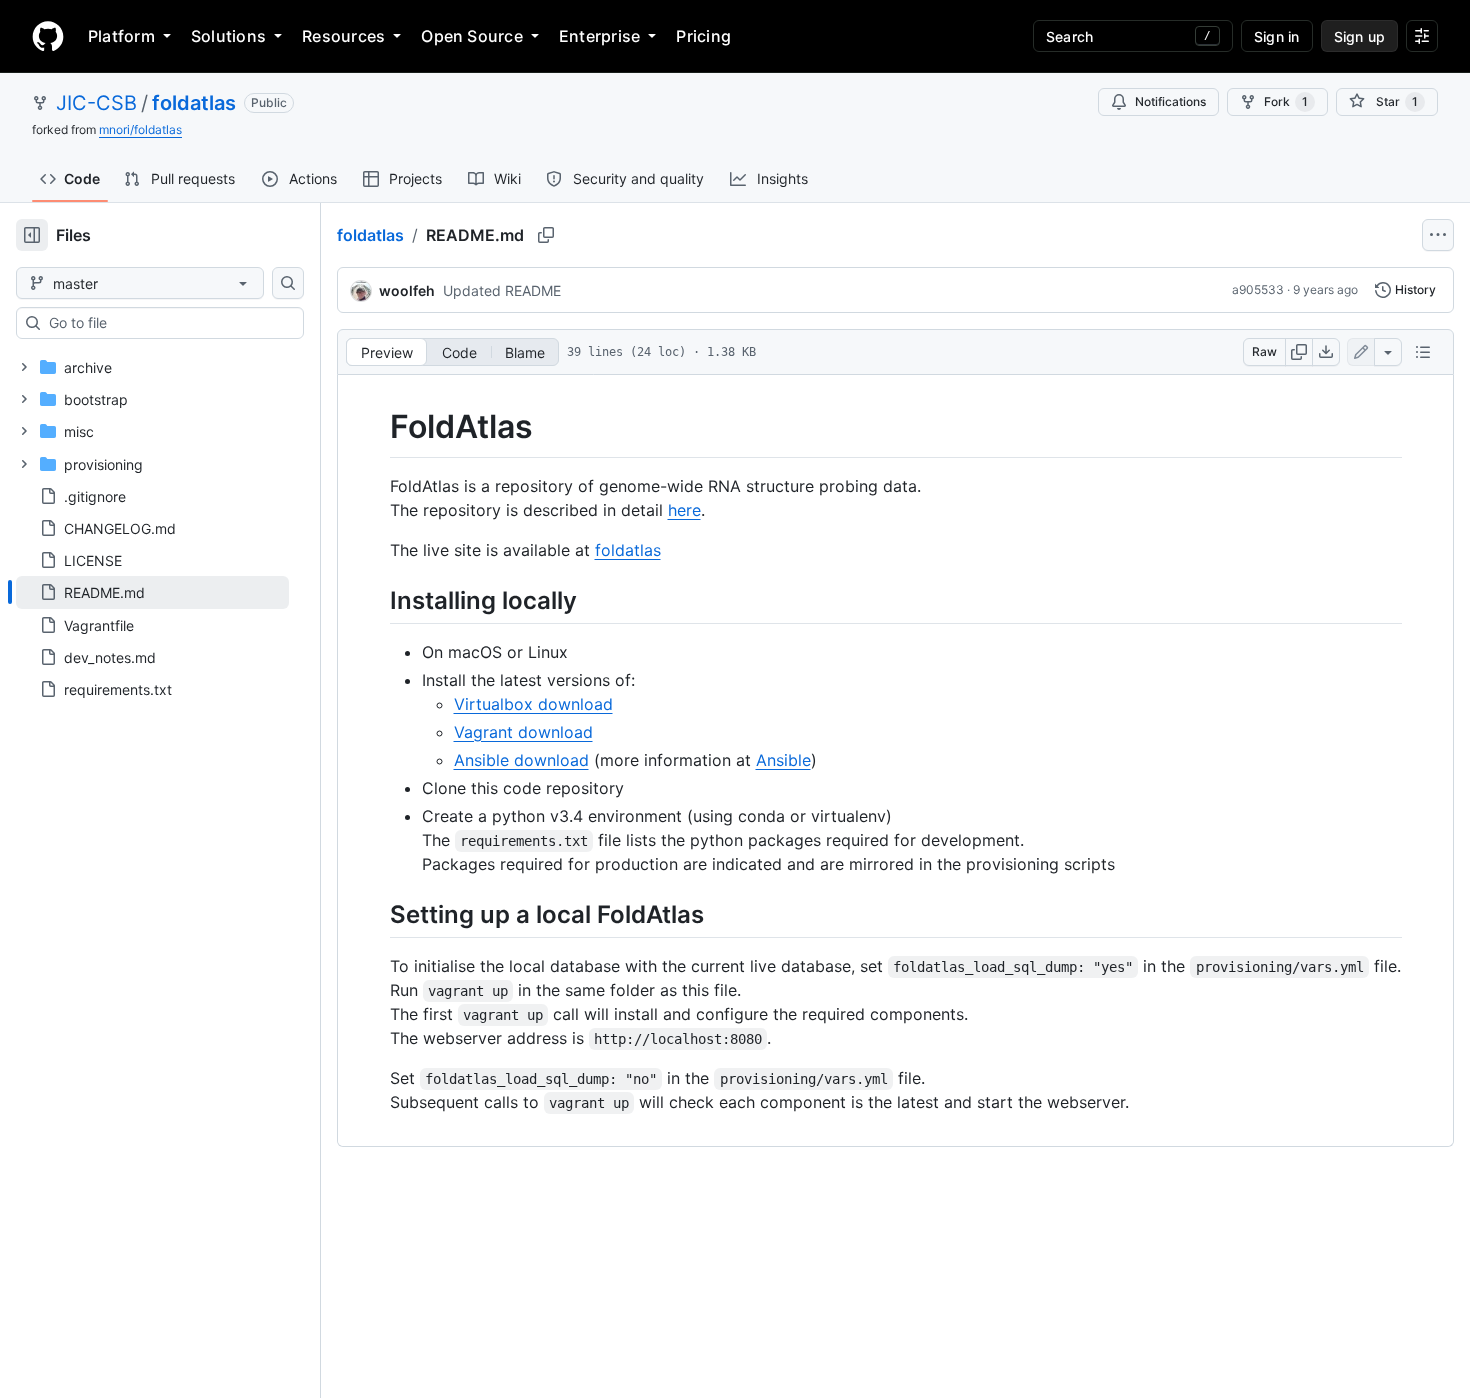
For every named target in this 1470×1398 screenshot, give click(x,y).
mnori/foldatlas (140, 129)
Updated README (502, 290)
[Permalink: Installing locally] (376, 600)
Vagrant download (523, 732)
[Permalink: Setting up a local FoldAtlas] (376, 914)
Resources (343, 36)
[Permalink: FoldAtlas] (376, 427)
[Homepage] (48, 36)
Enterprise (599, 36)
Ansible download (521, 760)
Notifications (1170, 101)
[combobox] (168, 323)
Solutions (228, 36)
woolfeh (407, 290)
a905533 (1258, 289)
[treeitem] (152, 592)
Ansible (783, 760)
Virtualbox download (533, 704)
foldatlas (194, 103)
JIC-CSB (96, 103)
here (684, 510)
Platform (121, 36)
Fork (1286, 101)
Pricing (703, 36)
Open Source (472, 36)
